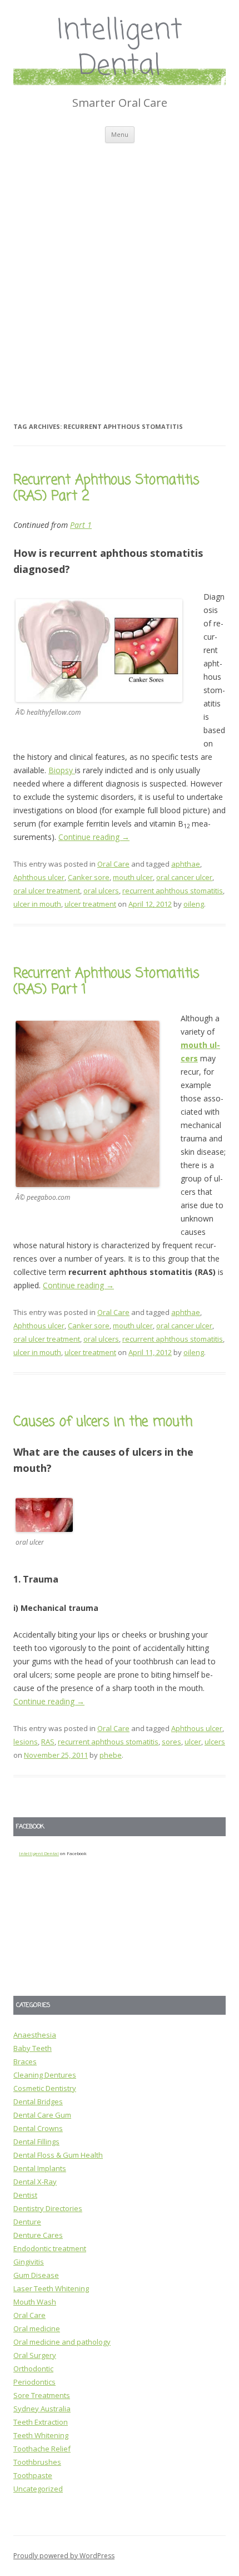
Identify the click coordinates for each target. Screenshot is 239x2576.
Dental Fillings (36, 2142)
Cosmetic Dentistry (45, 2088)
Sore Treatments (42, 2395)
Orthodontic (33, 2369)
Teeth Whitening (41, 2435)
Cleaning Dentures (45, 2075)
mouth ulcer (133, 877)
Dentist (25, 2195)
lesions (26, 1742)
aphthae (186, 864)
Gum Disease (36, 2275)
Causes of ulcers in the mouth (103, 1422)
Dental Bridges (38, 2102)
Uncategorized (38, 2489)
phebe (111, 1755)
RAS (48, 1742)
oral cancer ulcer (184, 877)
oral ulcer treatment (47, 891)
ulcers (215, 1742)
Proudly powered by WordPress (64, 2556)
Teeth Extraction (41, 2422)
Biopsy (62, 770)
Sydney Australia (42, 2409)
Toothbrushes (37, 2462)
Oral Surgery (35, 2355)
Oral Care (113, 864)
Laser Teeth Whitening (51, 2288)
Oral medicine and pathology (62, 2342)
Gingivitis (29, 2262)
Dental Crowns (38, 2128)
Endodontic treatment (50, 2248)
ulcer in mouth (37, 904)
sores (171, 1742)
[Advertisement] (120, 268)
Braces (25, 2061)
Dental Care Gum (42, 2115)
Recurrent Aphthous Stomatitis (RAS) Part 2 (106, 488)
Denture (27, 2222)
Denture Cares (38, 2235)
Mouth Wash (35, 2302)
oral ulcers (101, 891)
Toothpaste (33, 2475)
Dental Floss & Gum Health (58, 2155)
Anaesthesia (35, 2035)
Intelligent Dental (120, 49)
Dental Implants (40, 2168)
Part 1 (81, 525)
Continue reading (94, 837)
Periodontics (34, 2382)
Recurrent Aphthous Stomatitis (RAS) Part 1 (106, 982)
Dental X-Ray (35, 2182)
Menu (120, 134)
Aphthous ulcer (39, 877)
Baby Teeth (33, 2048)
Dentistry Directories (48, 2208)
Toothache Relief (42, 2449)
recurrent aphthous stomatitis (173, 891)
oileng (194, 904)
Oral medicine (37, 2328)
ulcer (193, 1742)
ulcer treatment (90, 904)
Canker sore (89, 877)
